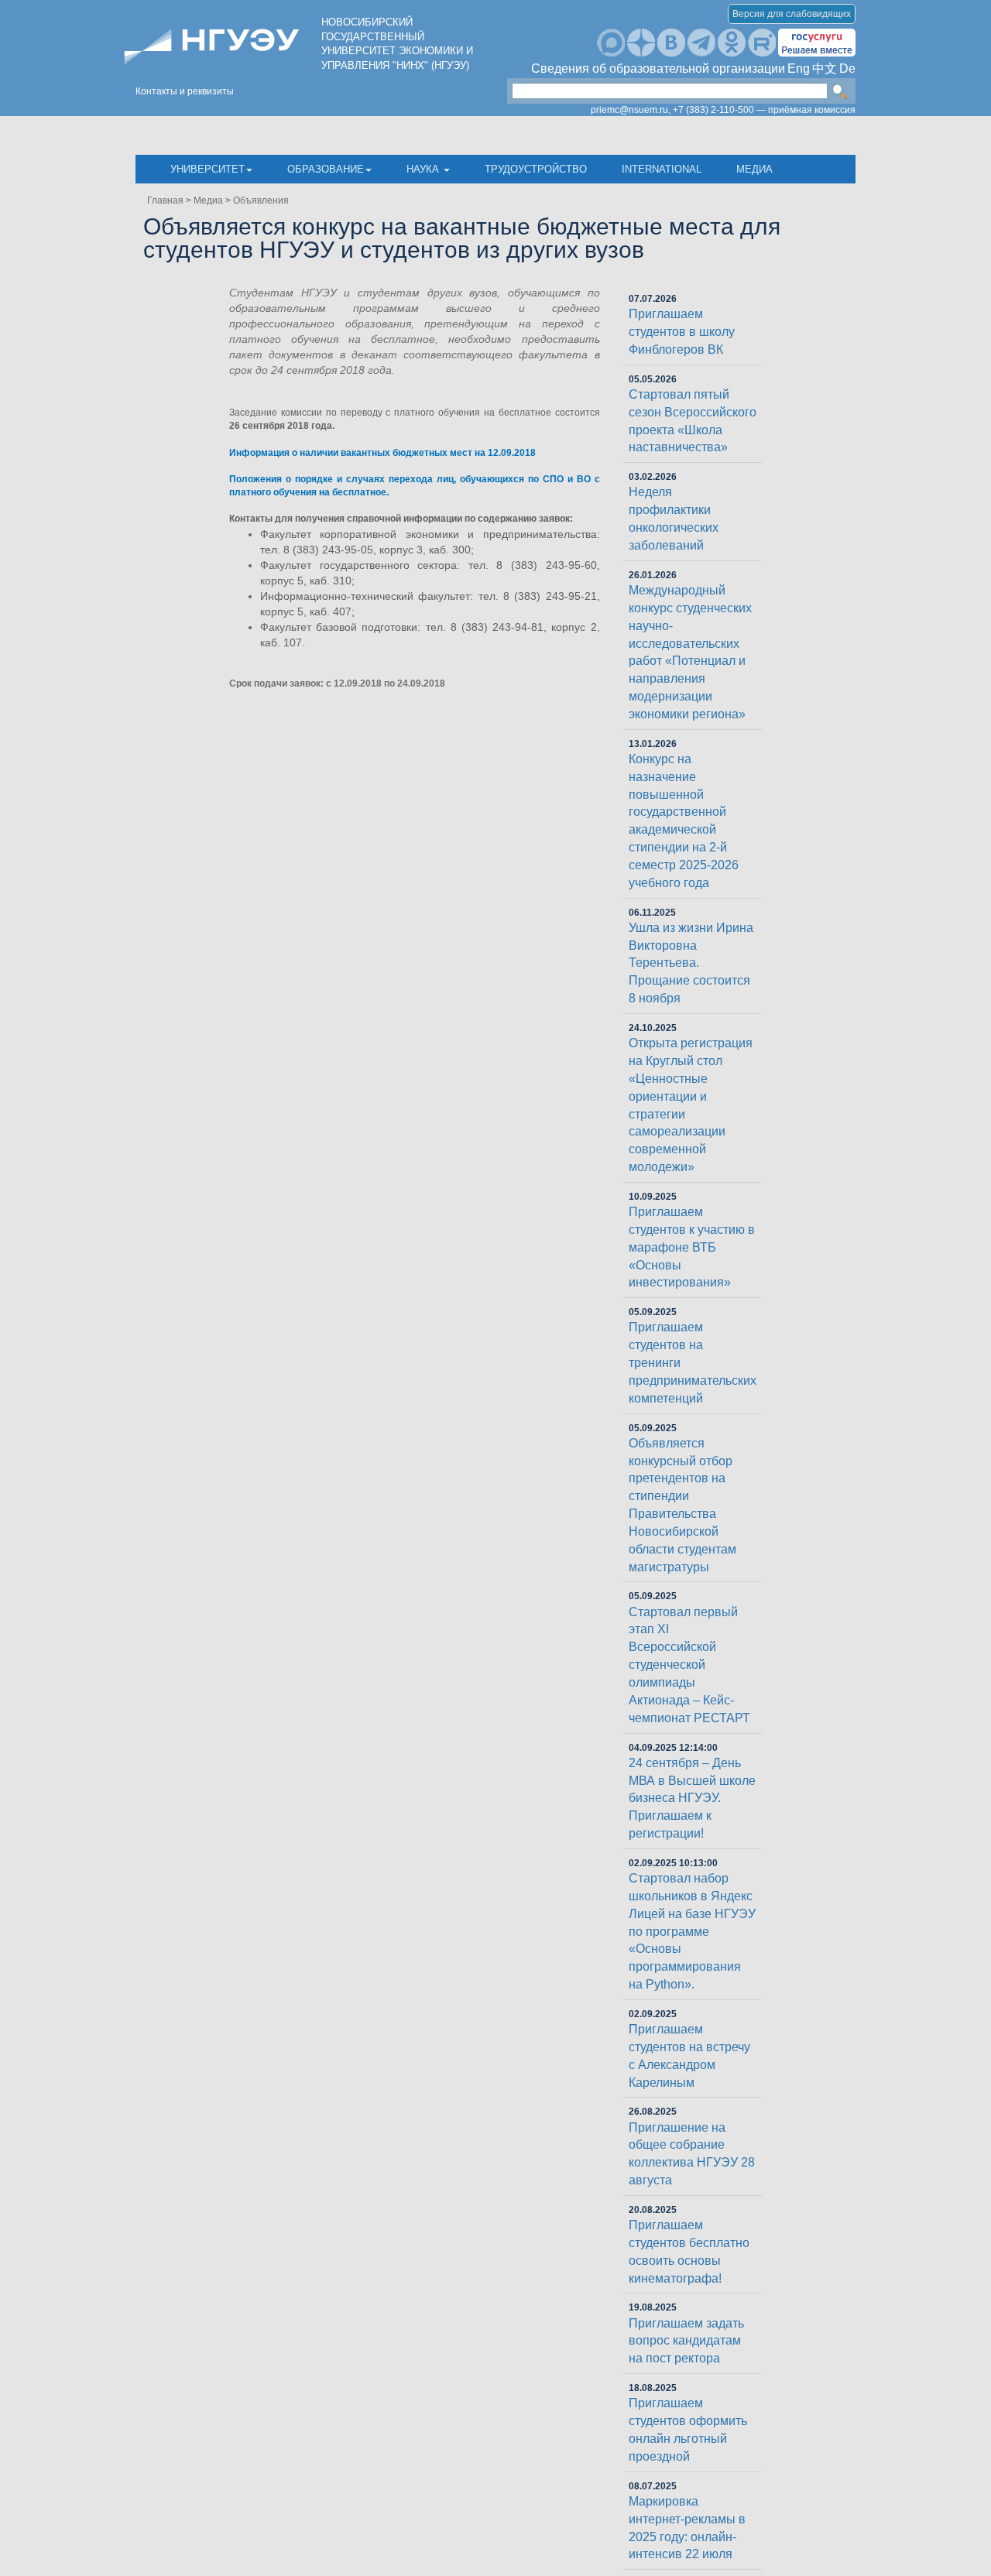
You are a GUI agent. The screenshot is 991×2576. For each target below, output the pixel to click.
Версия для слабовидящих (792, 14)
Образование (326, 169)
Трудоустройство (536, 169)
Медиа (754, 169)
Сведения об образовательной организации (658, 69)
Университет (207, 169)
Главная (165, 200)
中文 (825, 69)
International (662, 169)
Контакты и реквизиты (185, 91)
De (847, 69)
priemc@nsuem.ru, (631, 110)
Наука (424, 169)
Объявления (261, 200)
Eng (799, 69)
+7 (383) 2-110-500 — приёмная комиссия (764, 110)
